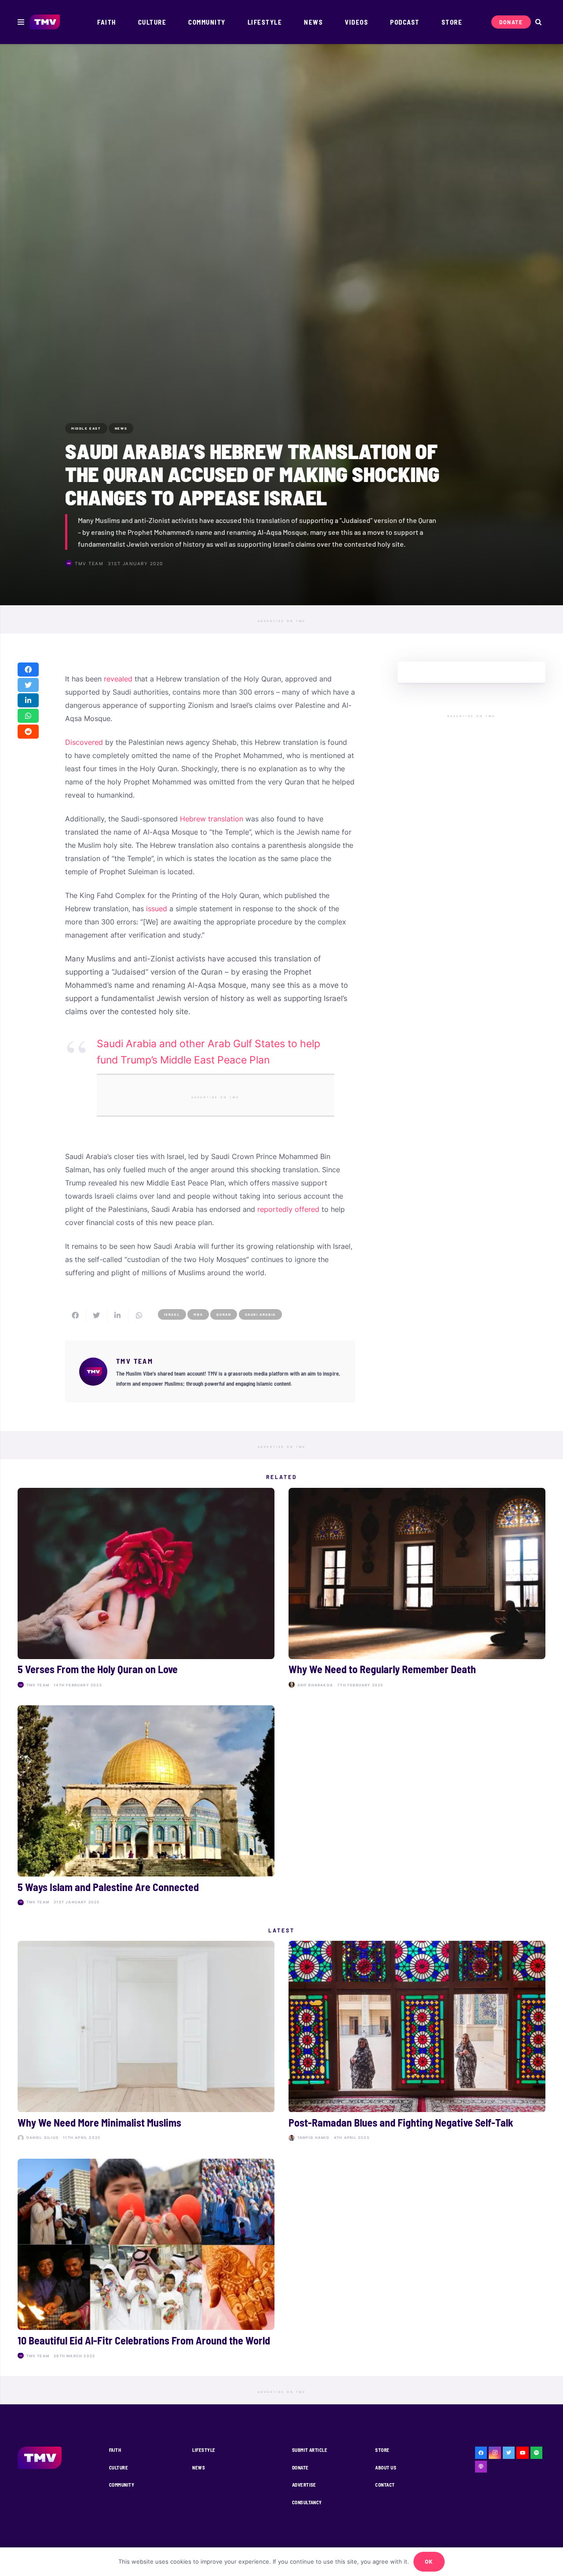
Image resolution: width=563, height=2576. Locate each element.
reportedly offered (288, 1209)
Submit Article (310, 2450)
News (199, 2467)
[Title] (537, 2453)
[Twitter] (509, 2453)
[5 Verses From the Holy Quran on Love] (146, 1590)
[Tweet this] (28, 685)
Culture (119, 2467)
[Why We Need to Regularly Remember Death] (417, 1590)
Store (382, 2450)
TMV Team (89, 563)
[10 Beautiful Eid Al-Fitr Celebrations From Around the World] (146, 2261)
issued (157, 909)
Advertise (304, 2485)
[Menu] (21, 22)
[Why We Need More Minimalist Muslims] (146, 2043)
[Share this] (28, 670)
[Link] (45, 22)
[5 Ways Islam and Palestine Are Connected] (146, 1807)
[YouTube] (523, 2453)
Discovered (84, 742)
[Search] (538, 22)
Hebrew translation (212, 819)
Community (122, 2485)
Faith (115, 2450)
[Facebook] (481, 2453)
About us (386, 2467)
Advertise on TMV (282, 621)
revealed (118, 679)
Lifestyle (204, 2450)
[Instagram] (495, 2453)
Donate (300, 2467)
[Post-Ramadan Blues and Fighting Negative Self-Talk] (417, 2043)
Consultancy (307, 2502)
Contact (385, 2485)
